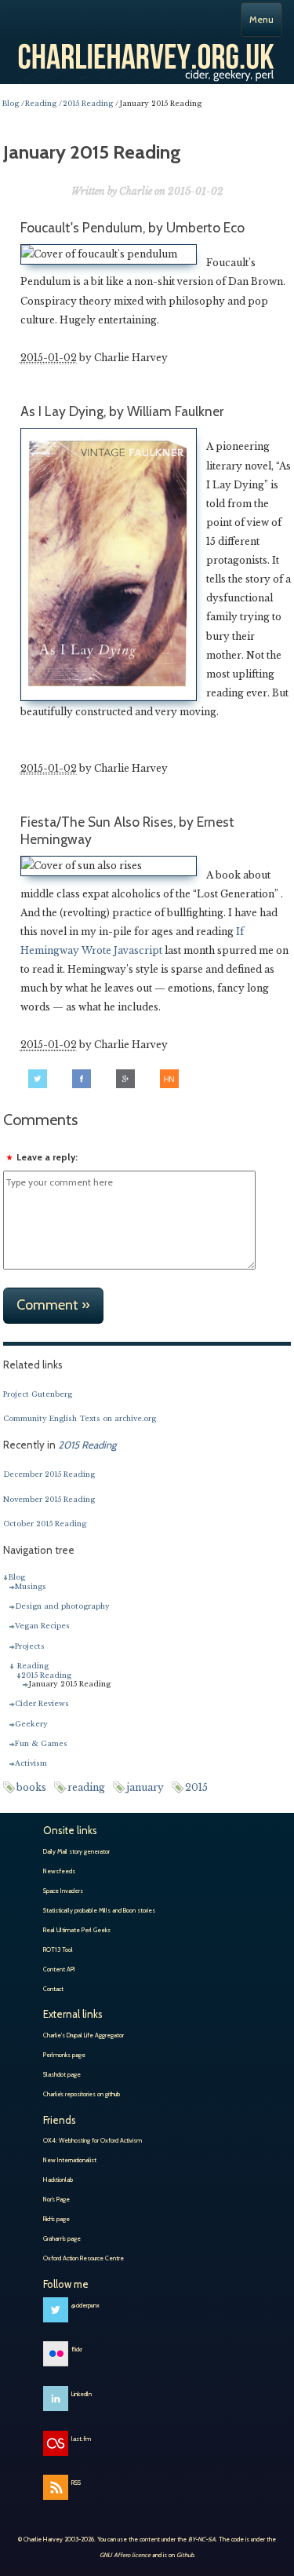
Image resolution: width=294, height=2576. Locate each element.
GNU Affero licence (125, 2555)
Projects (30, 1646)
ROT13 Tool (58, 1949)
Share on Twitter (38, 1079)
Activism (31, 1763)
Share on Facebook (82, 1079)
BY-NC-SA (202, 2539)
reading (86, 1787)
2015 (196, 1787)
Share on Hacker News (169, 1079)
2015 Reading (46, 1675)
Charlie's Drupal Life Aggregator (83, 2035)
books (31, 1787)
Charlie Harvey (147, 55)
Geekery (31, 1724)
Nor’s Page (56, 2199)
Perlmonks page (64, 2055)
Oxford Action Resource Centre (83, 2258)
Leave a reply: (47, 1157)
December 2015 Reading (49, 1474)
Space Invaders (63, 1891)
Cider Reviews (42, 1703)
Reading (33, 1666)
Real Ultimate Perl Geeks (77, 1930)
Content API (59, 1969)
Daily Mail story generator (76, 1851)
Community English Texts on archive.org (80, 1418)
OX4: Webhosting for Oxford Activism (93, 2140)
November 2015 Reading (49, 1499)
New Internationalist (70, 2160)
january (145, 1787)
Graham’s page (62, 2238)
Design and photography (62, 1606)
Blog (16, 1577)
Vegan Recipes (42, 1626)
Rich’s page (56, 2219)
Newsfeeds (59, 1871)
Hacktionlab (58, 2180)
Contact (53, 1989)
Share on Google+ (125, 1079)
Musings (31, 1586)
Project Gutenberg (38, 1394)
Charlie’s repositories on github (82, 2094)
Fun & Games (41, 1743)
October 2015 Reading (45, 1524)
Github (185, 2555)
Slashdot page (62, 2074)
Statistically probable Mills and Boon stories (99, 1910)
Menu (261, 19)
